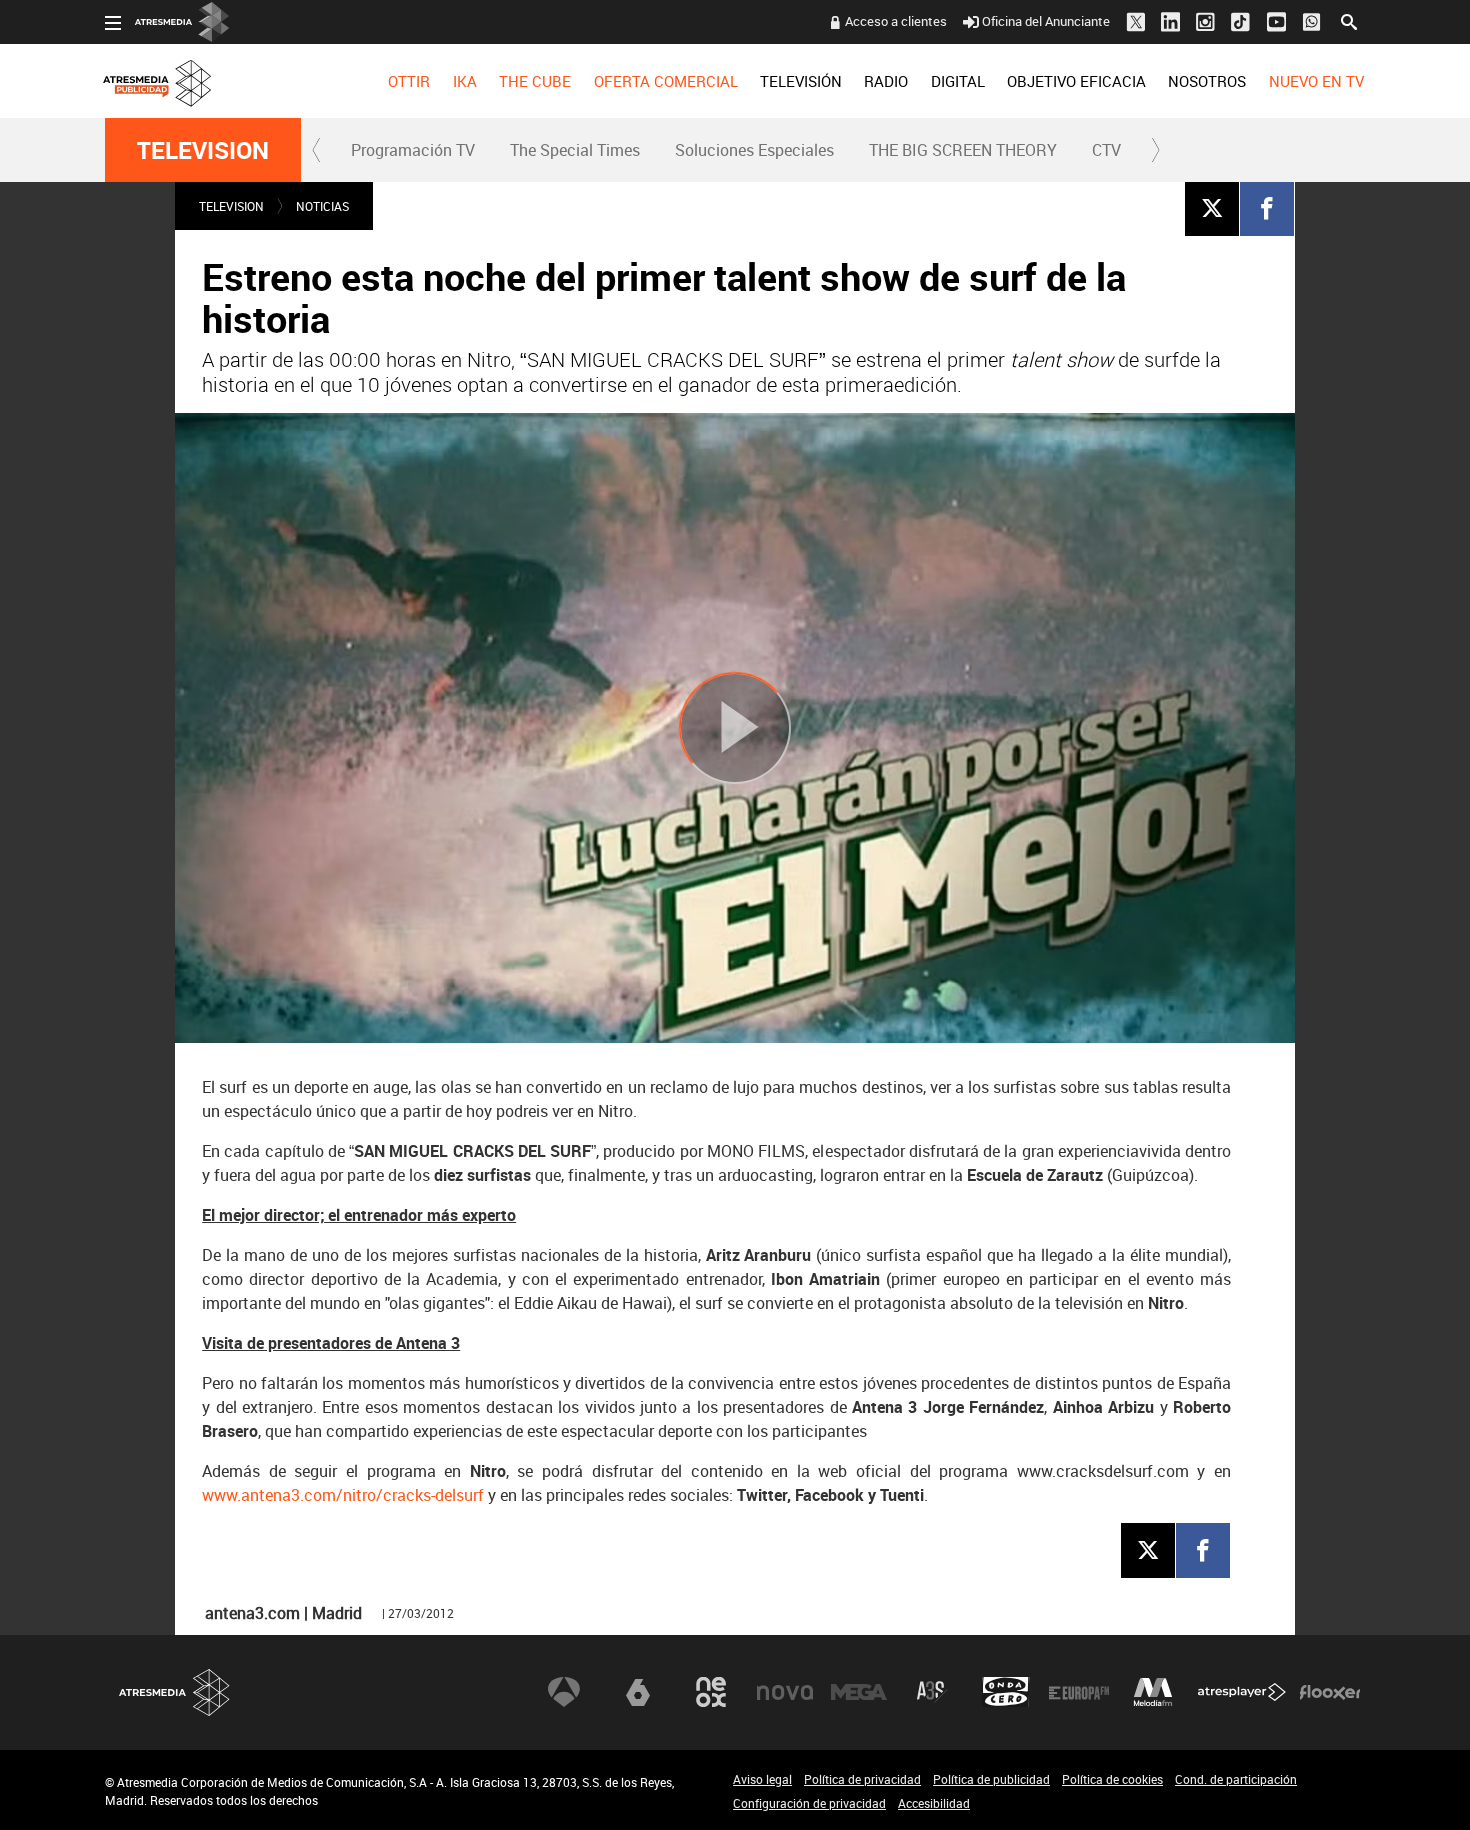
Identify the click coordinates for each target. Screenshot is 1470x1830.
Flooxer (1330, 1692)
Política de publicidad (991, 1779)
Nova (785, 1692)
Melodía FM (1153, 1692)
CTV (1106, 150)
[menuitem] (409, 81)
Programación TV (413, 150)
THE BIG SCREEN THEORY (963, 150)
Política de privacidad (862, 1779)
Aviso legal (762, 1779)
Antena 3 (564, 1692)
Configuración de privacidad (809, 1803)
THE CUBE (535, 81)
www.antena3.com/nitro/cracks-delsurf (343, 1495)
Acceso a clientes (896, 21)
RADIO (886, 81)
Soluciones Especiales (754, 150)
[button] (317, 150)
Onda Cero (1006, 1692)
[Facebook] (1267, 208)
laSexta (638, 1692)
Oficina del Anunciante (1046, 21)
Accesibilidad (934, 1803)
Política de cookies (1112, 1779)
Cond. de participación (1236, 1779)
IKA (465, 81)
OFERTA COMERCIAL (666, 81)
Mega (859, 1692)
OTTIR (409, 81)
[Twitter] (1212, 208)
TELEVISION (203, 150)
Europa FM (1079, 1692)
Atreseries (932, 1692)
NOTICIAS (322, 206)
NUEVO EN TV (1316, 81)
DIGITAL (958, 81)
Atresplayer (1242, 1692)
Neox (711, 1692)
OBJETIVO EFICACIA (1076, 81)
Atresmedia (175, 1692)
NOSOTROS (1207, 81)
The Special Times (575, 150)
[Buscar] (1349, 20)
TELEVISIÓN (801, 81)
